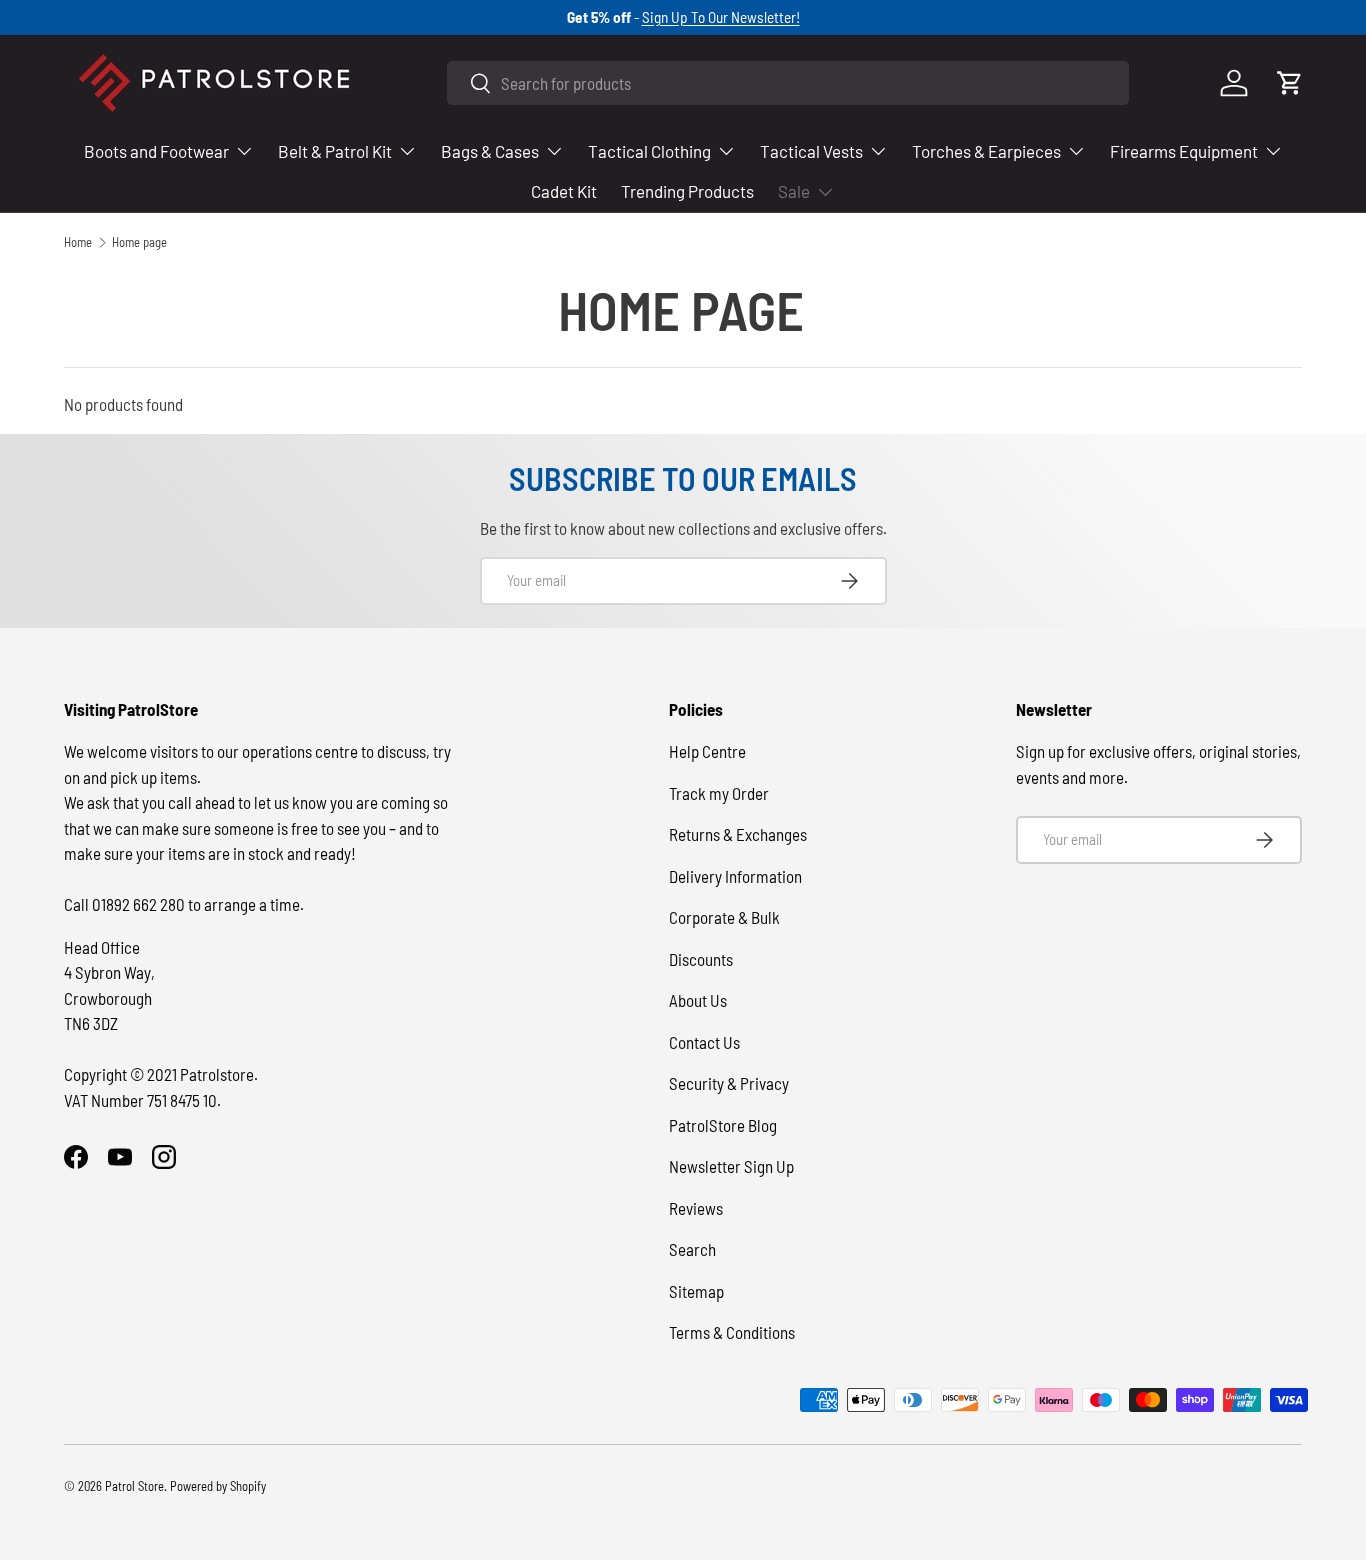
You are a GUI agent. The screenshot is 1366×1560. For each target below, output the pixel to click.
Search (692, 1249)
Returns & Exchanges (738, 834)
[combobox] (788, 83)
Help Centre (707, 751)
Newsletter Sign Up (731, 1166)
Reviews (696, 1208)
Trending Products (687, 191)
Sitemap (696, 1291)
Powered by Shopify (218, 1486)
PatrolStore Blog (723, 1125)
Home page (139, 242)
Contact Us (704, 1042)
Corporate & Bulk (724, 917)
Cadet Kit (564, 191)
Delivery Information (735, 876)
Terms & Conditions (732, 1332)
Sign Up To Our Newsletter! (721, 17)
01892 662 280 (140, 904)
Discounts (701, 959)
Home (78, 242)
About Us (698, 1000)
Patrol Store (134, 1486)
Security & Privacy (729, 1083)
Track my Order (719, 793)
